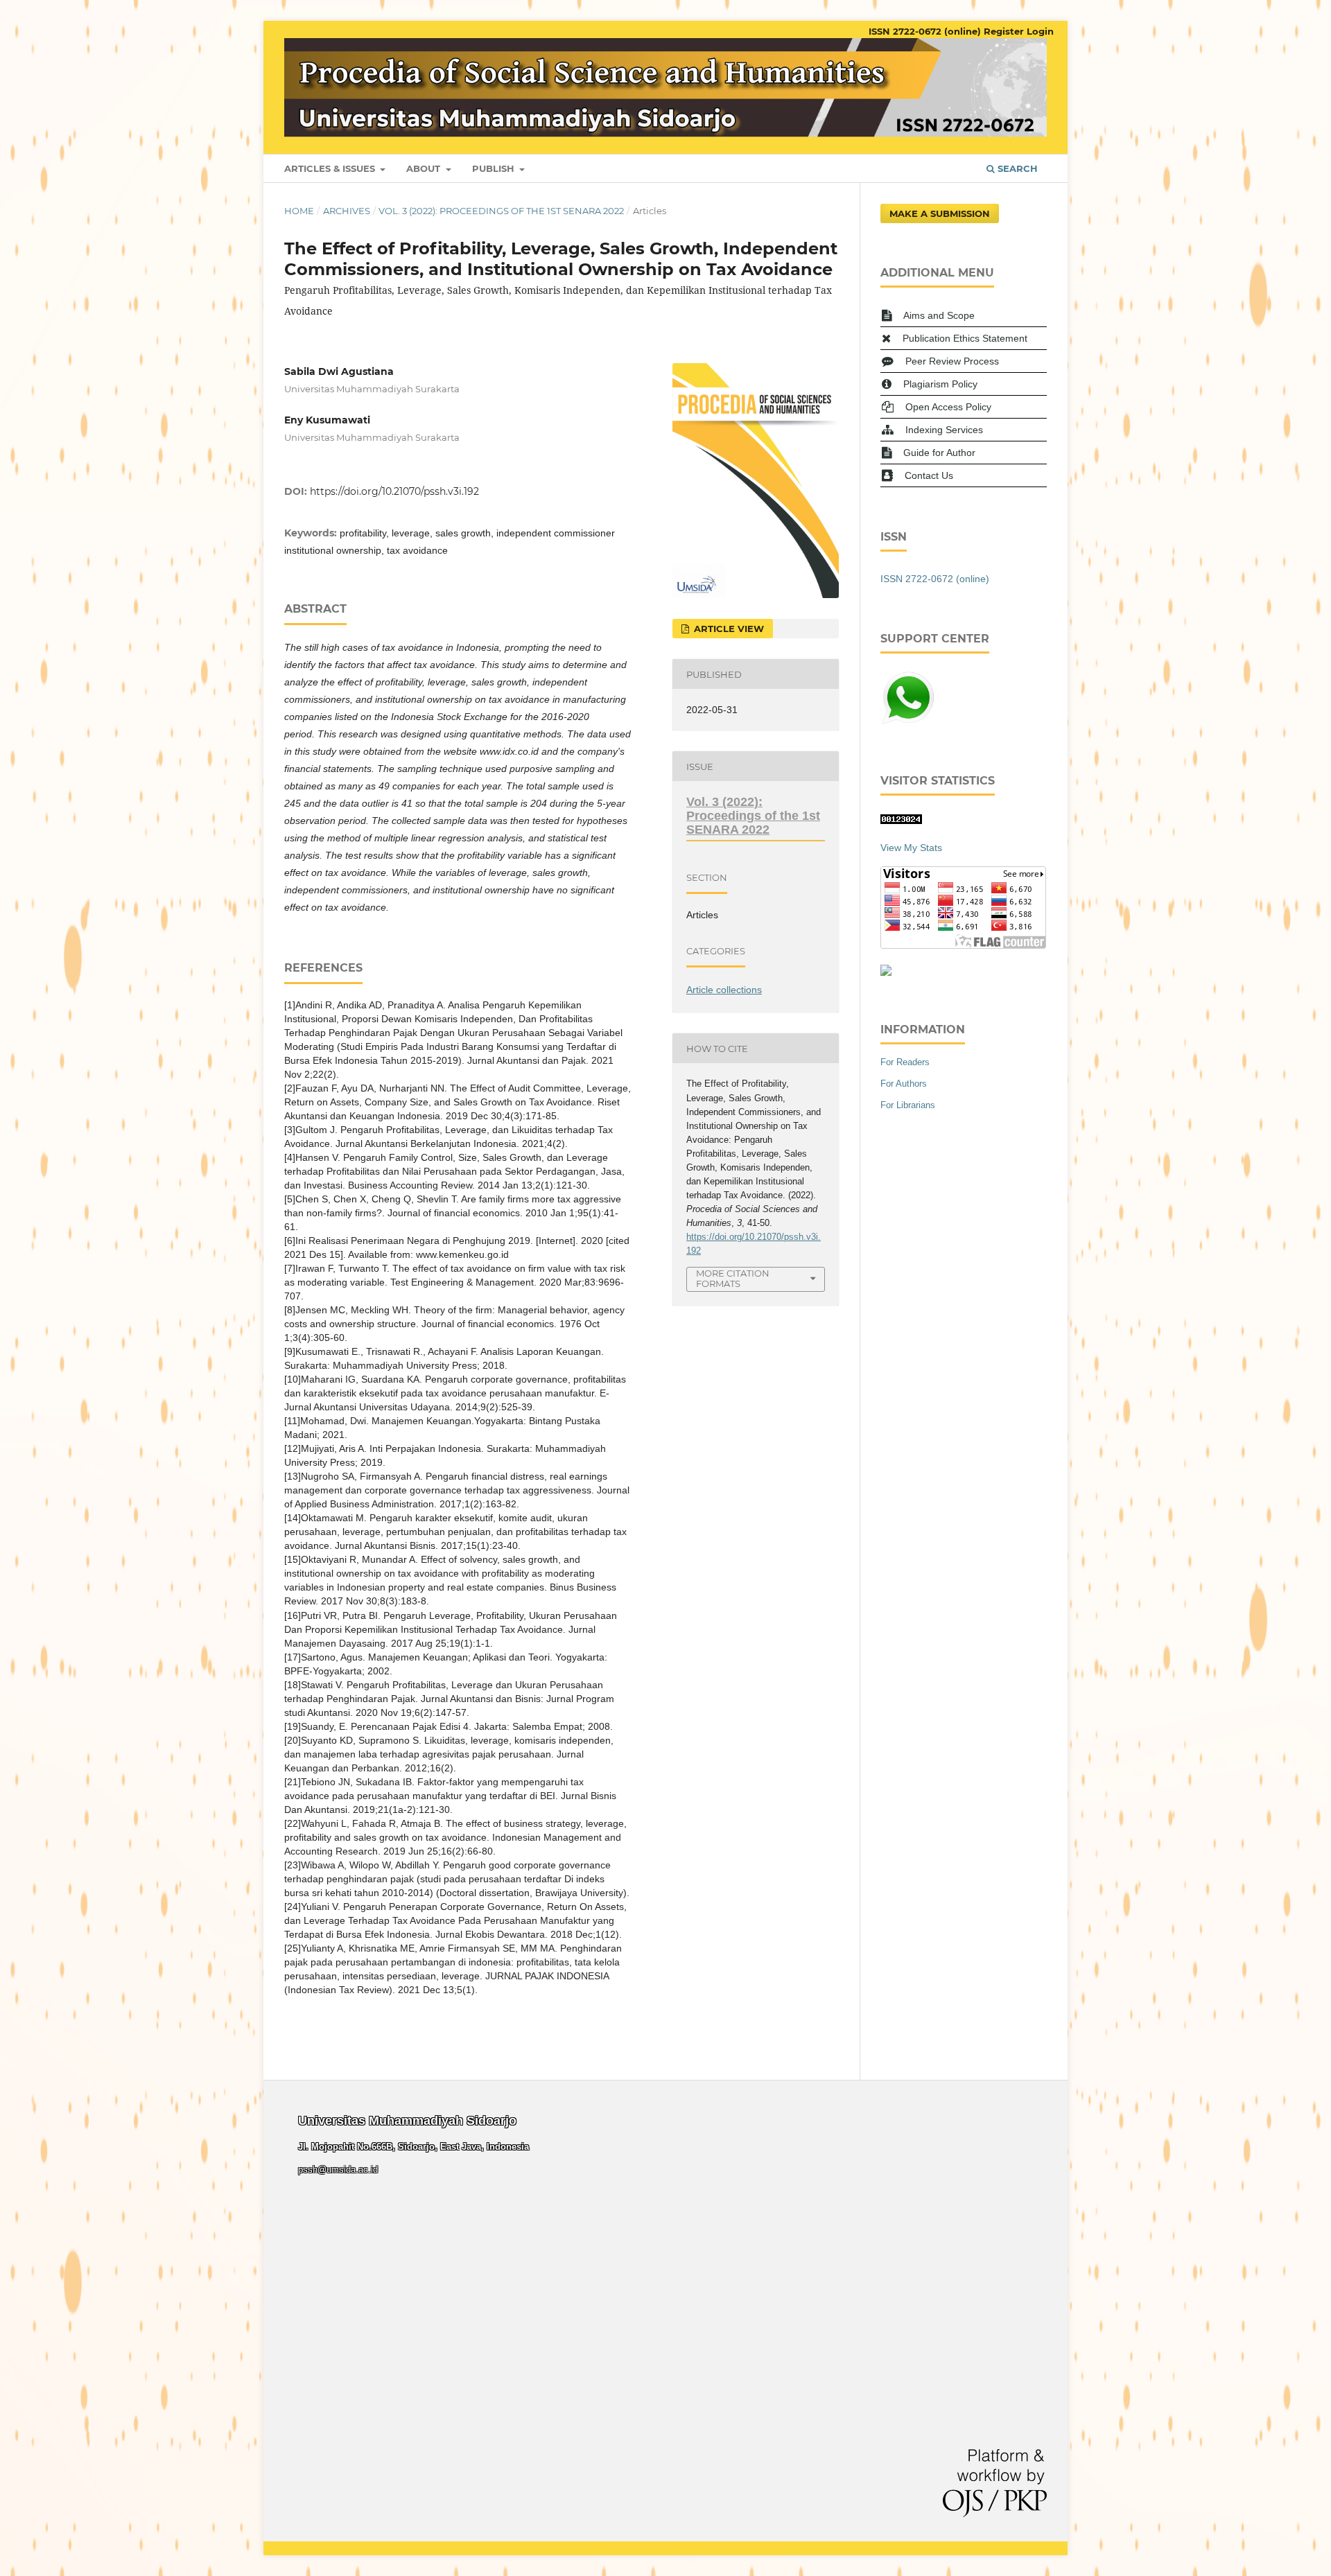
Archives (347, 211)
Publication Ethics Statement (965, 338)
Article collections (724, 990)
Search (1016, 168)
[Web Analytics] (901, 821)
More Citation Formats (733, 1278)
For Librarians (908, 1105)
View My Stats (911, 848)
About (425, 168)
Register (1004, 31)
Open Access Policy (948, 407)
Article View (728, 629)
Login (1040, 31)
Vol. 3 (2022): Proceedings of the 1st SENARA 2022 (501, 211)
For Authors (904, 1084)
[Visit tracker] (886, 972)
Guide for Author (939, 453)
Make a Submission (940, 213)
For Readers (905, 1062)
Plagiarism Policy (940, 384)
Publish (495, 168)
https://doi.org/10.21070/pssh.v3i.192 (394, 491)
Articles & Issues (331, 168)
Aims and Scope (939, 315)
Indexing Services (944, 430)
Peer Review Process (952, 361)
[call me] (908, 722)
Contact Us (929, 475)
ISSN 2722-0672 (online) (925, 31)
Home (299, 211)
